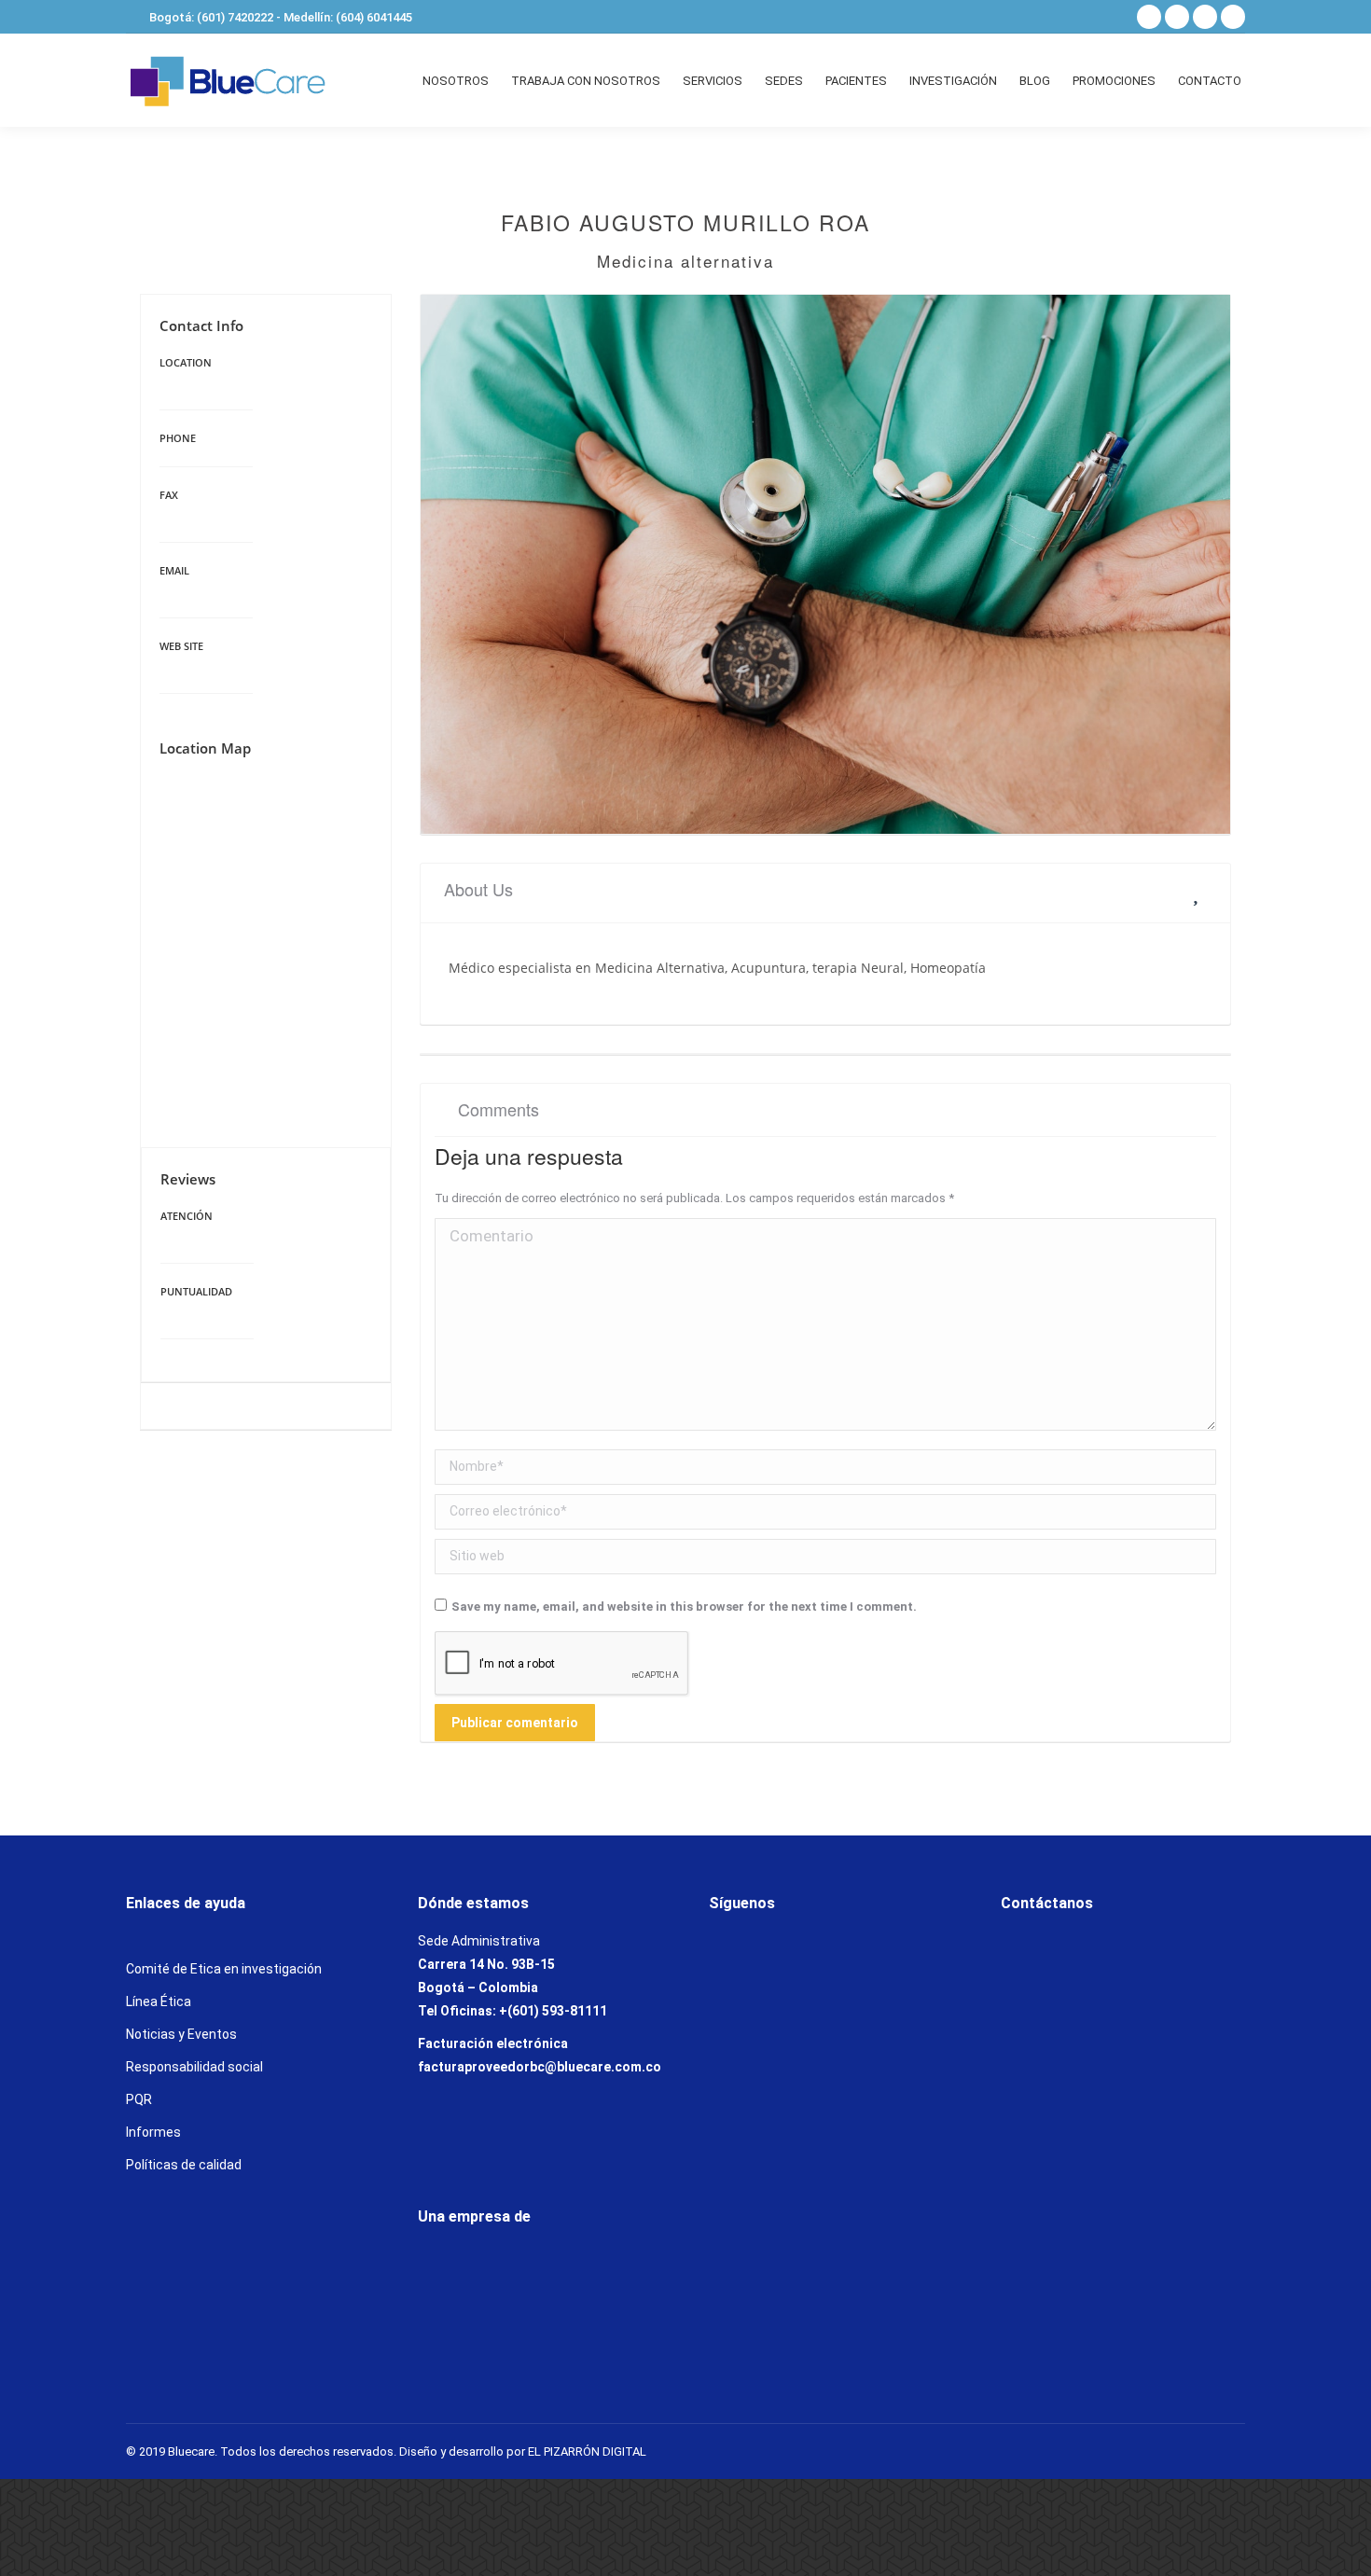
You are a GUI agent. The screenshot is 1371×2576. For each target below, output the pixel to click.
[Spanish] (1083, 15)
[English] (1107, 15)
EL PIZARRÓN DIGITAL (587, 2451)
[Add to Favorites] (1199, 893)
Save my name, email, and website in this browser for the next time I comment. (684, 1607)
